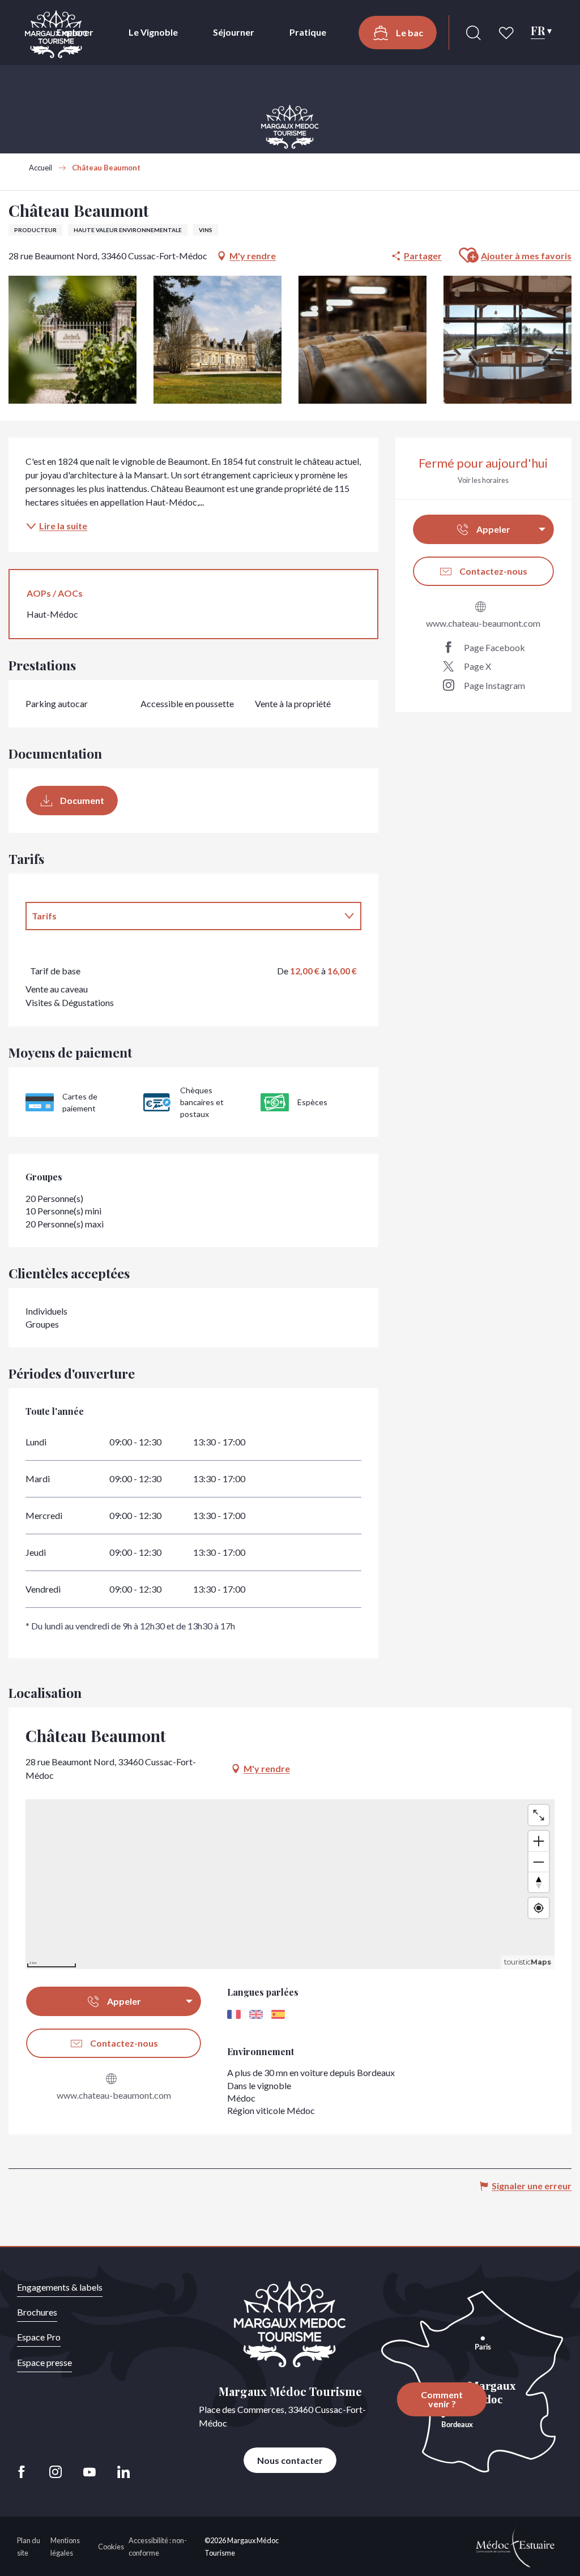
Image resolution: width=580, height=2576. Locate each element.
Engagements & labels (60, 2287)
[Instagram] (56, 2472)
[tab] (182, 916)
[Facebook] (25, 2472)
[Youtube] (89, 2472)
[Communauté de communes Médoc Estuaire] (515, 2545)
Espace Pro (39, 2337)
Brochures (37, 2312)
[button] (474, 33)
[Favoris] (507, 33)
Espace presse (44, 2362)
